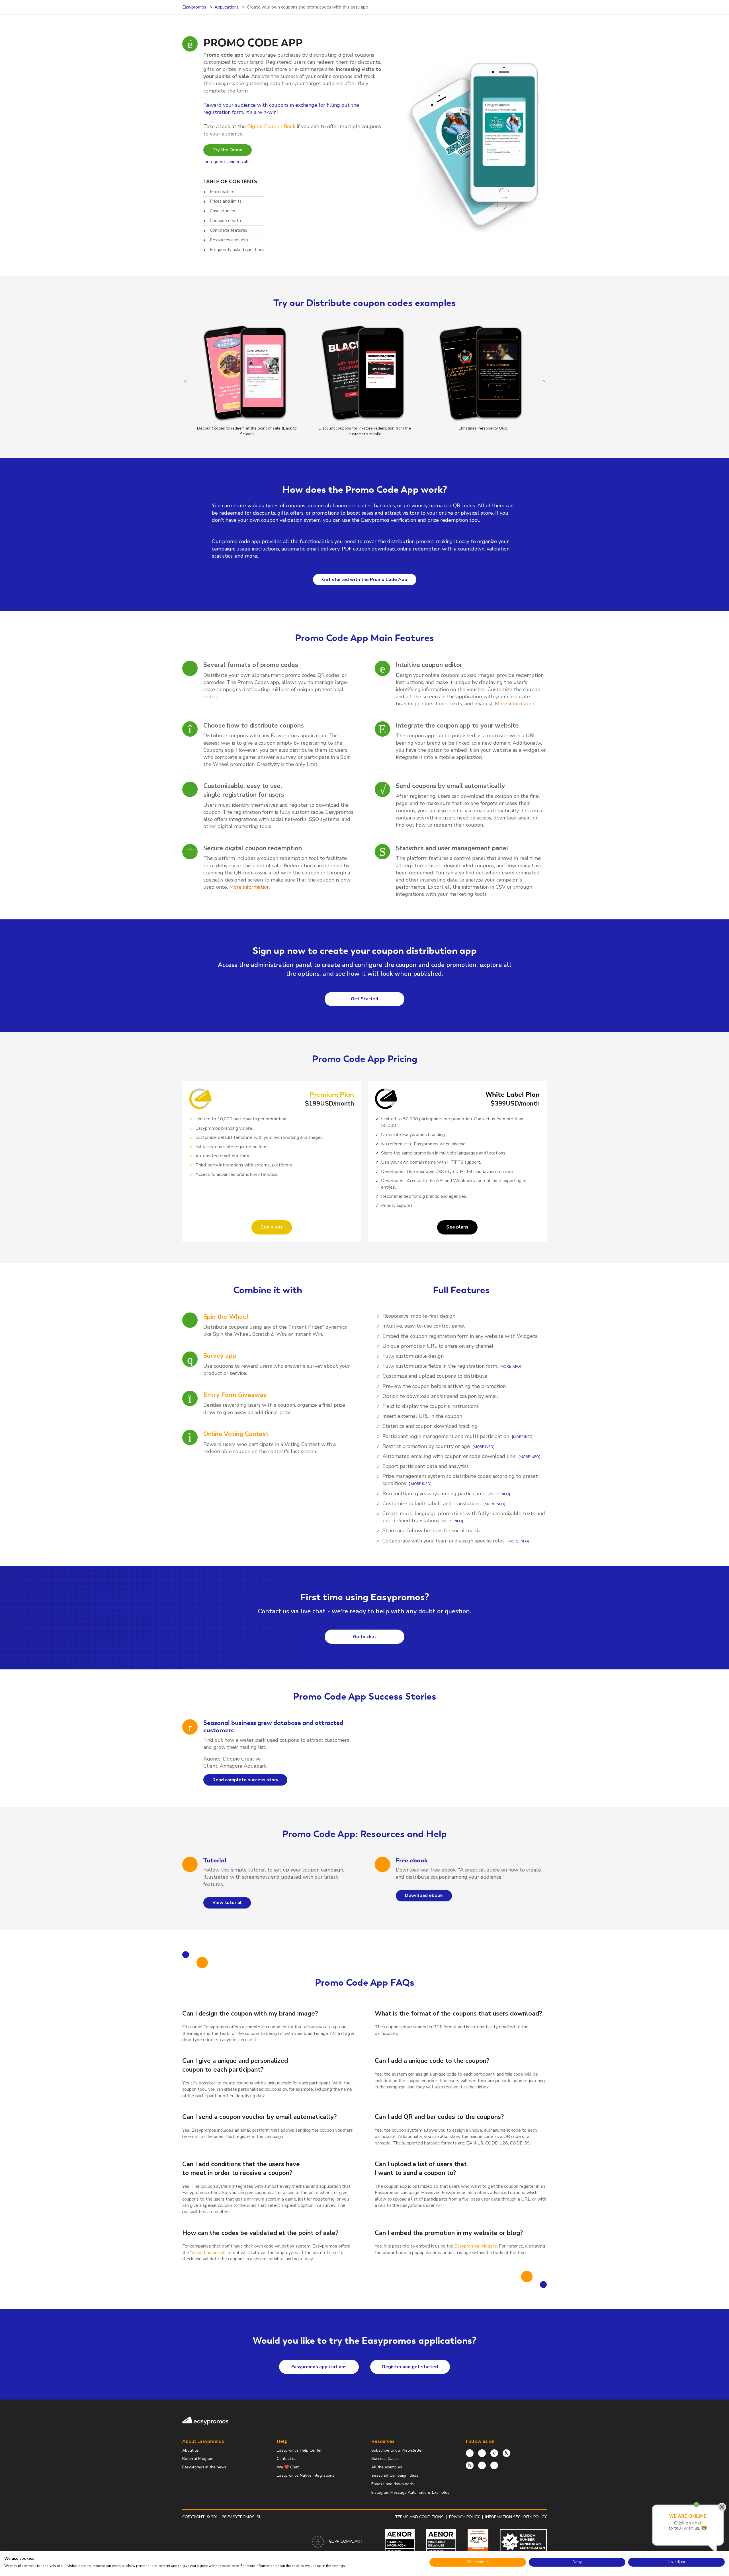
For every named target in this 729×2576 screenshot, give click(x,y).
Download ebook (424, 1895)
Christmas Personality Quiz (483, 428)
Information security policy (516, 2517)
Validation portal (208, 2253)
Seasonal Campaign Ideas (395, 2475)
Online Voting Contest (236, 1434)
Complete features (229, 230)
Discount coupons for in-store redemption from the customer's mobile (365, 431)
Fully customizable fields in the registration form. (440, 1366)
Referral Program (198, 2459)
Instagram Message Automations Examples (410, 2492)
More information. (516, 704)
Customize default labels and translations (432, 1503)
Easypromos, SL (244, 2517)
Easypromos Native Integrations (306, 2475)
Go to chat (364, 1637)
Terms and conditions (419, 2517)
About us (191, 2450)
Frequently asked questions (237, 250)
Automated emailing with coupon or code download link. (449, 1456)
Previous (185, 381)
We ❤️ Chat (288, 2467)
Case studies (222, 211)
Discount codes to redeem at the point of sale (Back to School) (247, 431)
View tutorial (227, 1903)
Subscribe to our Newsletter (397, 2450)
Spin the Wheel (226, 1317)
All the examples (387, 2467)
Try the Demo (228, 150)
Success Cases (385, 2459)
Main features (223, 192)
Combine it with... (227, 221)
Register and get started (410, 2367)
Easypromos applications (319, 2367)
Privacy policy (464, 2517)
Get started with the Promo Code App (365, 580)
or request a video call (227, 162)
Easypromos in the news (204, 2467)
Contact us (287, 2459)
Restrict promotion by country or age (426, 1446)
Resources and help (229, 240)
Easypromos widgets (476, 2246)
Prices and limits (226, 201)
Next (544, 381)
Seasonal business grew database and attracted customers (273, 1726)
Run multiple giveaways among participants (434, 1494)
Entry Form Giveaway (235, 1395)
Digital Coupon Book (271, 126)
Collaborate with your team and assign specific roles (444, 1541)
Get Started (364, 999)
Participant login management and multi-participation (447, 1436)
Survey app (220, 1356)
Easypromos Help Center (299, 2450)
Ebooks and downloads (393, 2484)
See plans (272, 1227)
